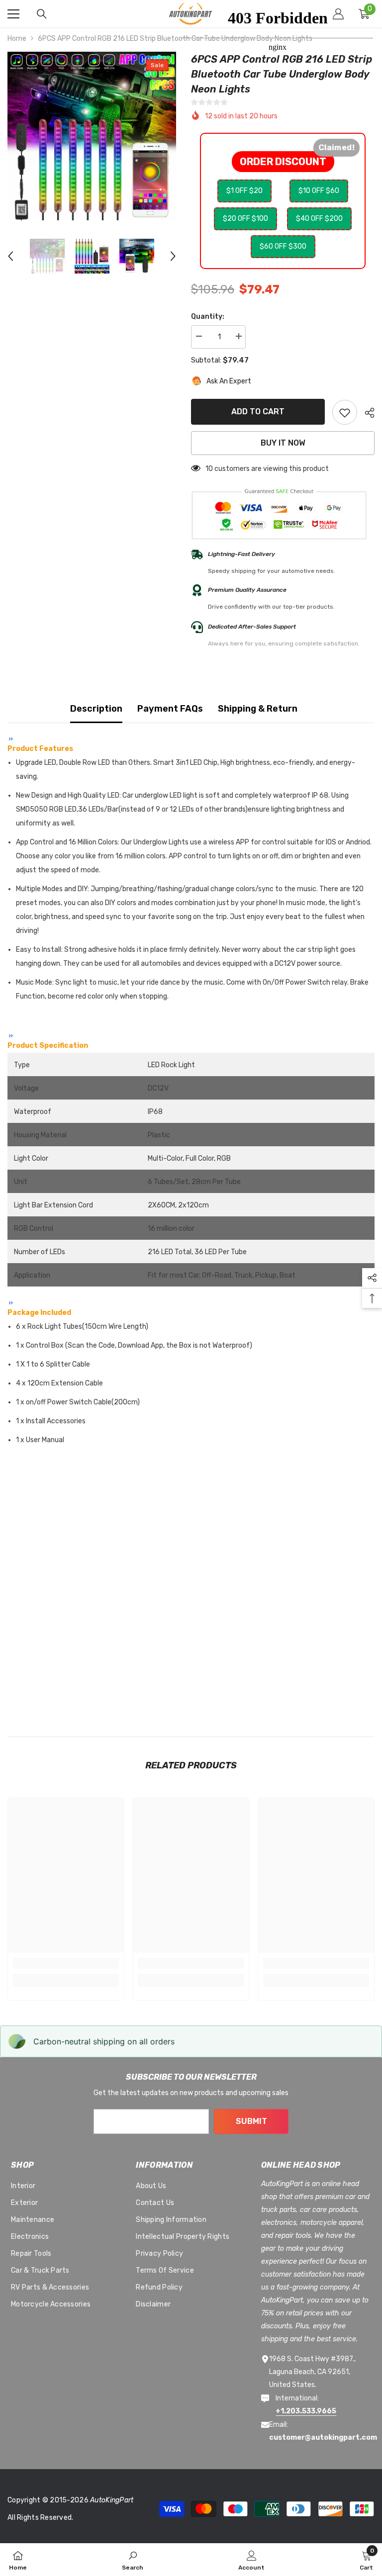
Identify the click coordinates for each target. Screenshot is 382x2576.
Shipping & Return (258, 709)
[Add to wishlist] (345, 412)
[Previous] (10, 256)
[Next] (173, 256)
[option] (92, 136)
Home (17, 39)
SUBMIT (251, 2121)
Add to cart (258, 412)
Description (96, 709)
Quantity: (208, 317)
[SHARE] (366, 413)
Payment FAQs (170, 709)
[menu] (13, 14)
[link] (66, 1963)
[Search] (42, 14)
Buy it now (283, 443)
